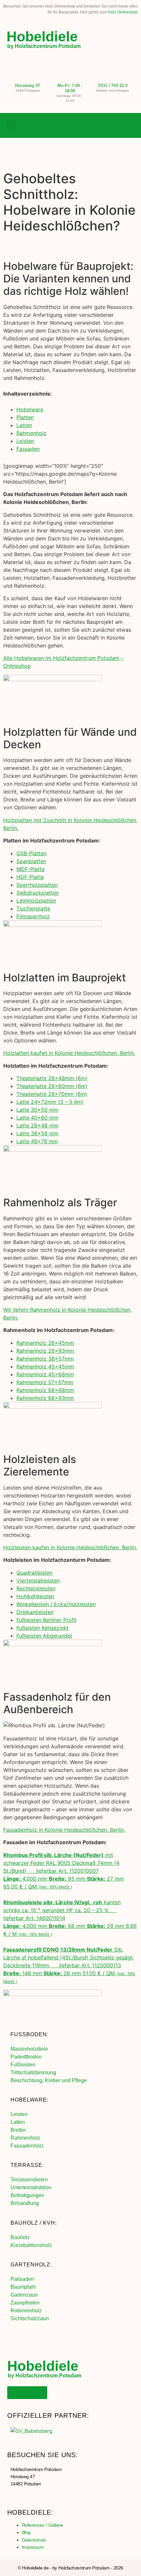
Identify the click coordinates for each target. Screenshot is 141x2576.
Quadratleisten (34, 1573)
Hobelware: (30, 2100)
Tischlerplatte (33, 908)
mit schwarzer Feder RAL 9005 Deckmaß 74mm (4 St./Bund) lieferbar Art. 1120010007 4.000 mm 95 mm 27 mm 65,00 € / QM (64, 1871)
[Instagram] (116, 126)
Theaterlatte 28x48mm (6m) (52, 1078)
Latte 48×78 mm (37, 1141)
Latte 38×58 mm (37, 1133)
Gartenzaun (24, 2295)
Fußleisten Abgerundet (44, 1636)
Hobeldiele (42, 36)
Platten (25, 417)
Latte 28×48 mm (37, 1125)
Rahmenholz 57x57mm (45, 1382)
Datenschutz (34, 2540)
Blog (26, 2532)
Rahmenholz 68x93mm (45, 1398)
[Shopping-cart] (130, 126)
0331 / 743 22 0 (113, 86)
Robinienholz (26, 2311)
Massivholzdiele (29, 2049)
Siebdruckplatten (38, 893)
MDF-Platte (30, 869)
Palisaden (22, 2279)
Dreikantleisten (35, 1612)
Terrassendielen (29, 2180)
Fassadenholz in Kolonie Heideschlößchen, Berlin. (64, 1830)
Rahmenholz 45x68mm (45, 1374)
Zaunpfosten (25, 2303)
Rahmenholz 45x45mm (45, 1366)
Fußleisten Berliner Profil (46, 1620)
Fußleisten (23, 2065)
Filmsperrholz (33, 916)
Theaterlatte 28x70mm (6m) (52, 1094)
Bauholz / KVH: (34, 2223)
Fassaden (28, 449)
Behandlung (25, 2203)
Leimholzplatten (36, 901)
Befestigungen (27, 2195)
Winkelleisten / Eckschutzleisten (56, 1604)
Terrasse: (27, 2165)
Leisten (25, 441)
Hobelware (30, 409)
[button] (11, 126)
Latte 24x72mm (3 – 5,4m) (50, 1102)
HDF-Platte (30, 877)
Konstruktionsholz (31, 2245)
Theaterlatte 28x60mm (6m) (52, 1086)
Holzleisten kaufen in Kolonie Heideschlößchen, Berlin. (70, 1547)
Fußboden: (30, 2034)
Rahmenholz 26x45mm (45, 1343)
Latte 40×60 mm (37, 1118)
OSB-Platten (31, 853)
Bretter (18, 2130)
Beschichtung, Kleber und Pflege (49, 2080)
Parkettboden (26, 2057)
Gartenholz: (31, 2265)
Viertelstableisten (38, 1581)
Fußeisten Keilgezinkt (42, 1628)
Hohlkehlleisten (35, 1596)
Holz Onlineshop (123, 12)
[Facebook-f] (103, 126)
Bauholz (20, 2237)
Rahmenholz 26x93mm (45, 1351)
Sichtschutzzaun (30, 2318)
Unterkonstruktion (31, 2187)
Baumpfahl (23, 2287)
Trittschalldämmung (33, 2073)
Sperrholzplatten (37, 885)
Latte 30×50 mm (37, 1110)
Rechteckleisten (36, 1588)
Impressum (33, 2547)
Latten (24, 425)
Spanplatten (31, 861)
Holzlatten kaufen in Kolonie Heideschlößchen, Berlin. (69, 1053)
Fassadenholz (27, 2146)
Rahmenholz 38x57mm (45, 1359)
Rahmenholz (31, 433)
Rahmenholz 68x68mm (45, 1390)
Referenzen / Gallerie (43, 2525)
